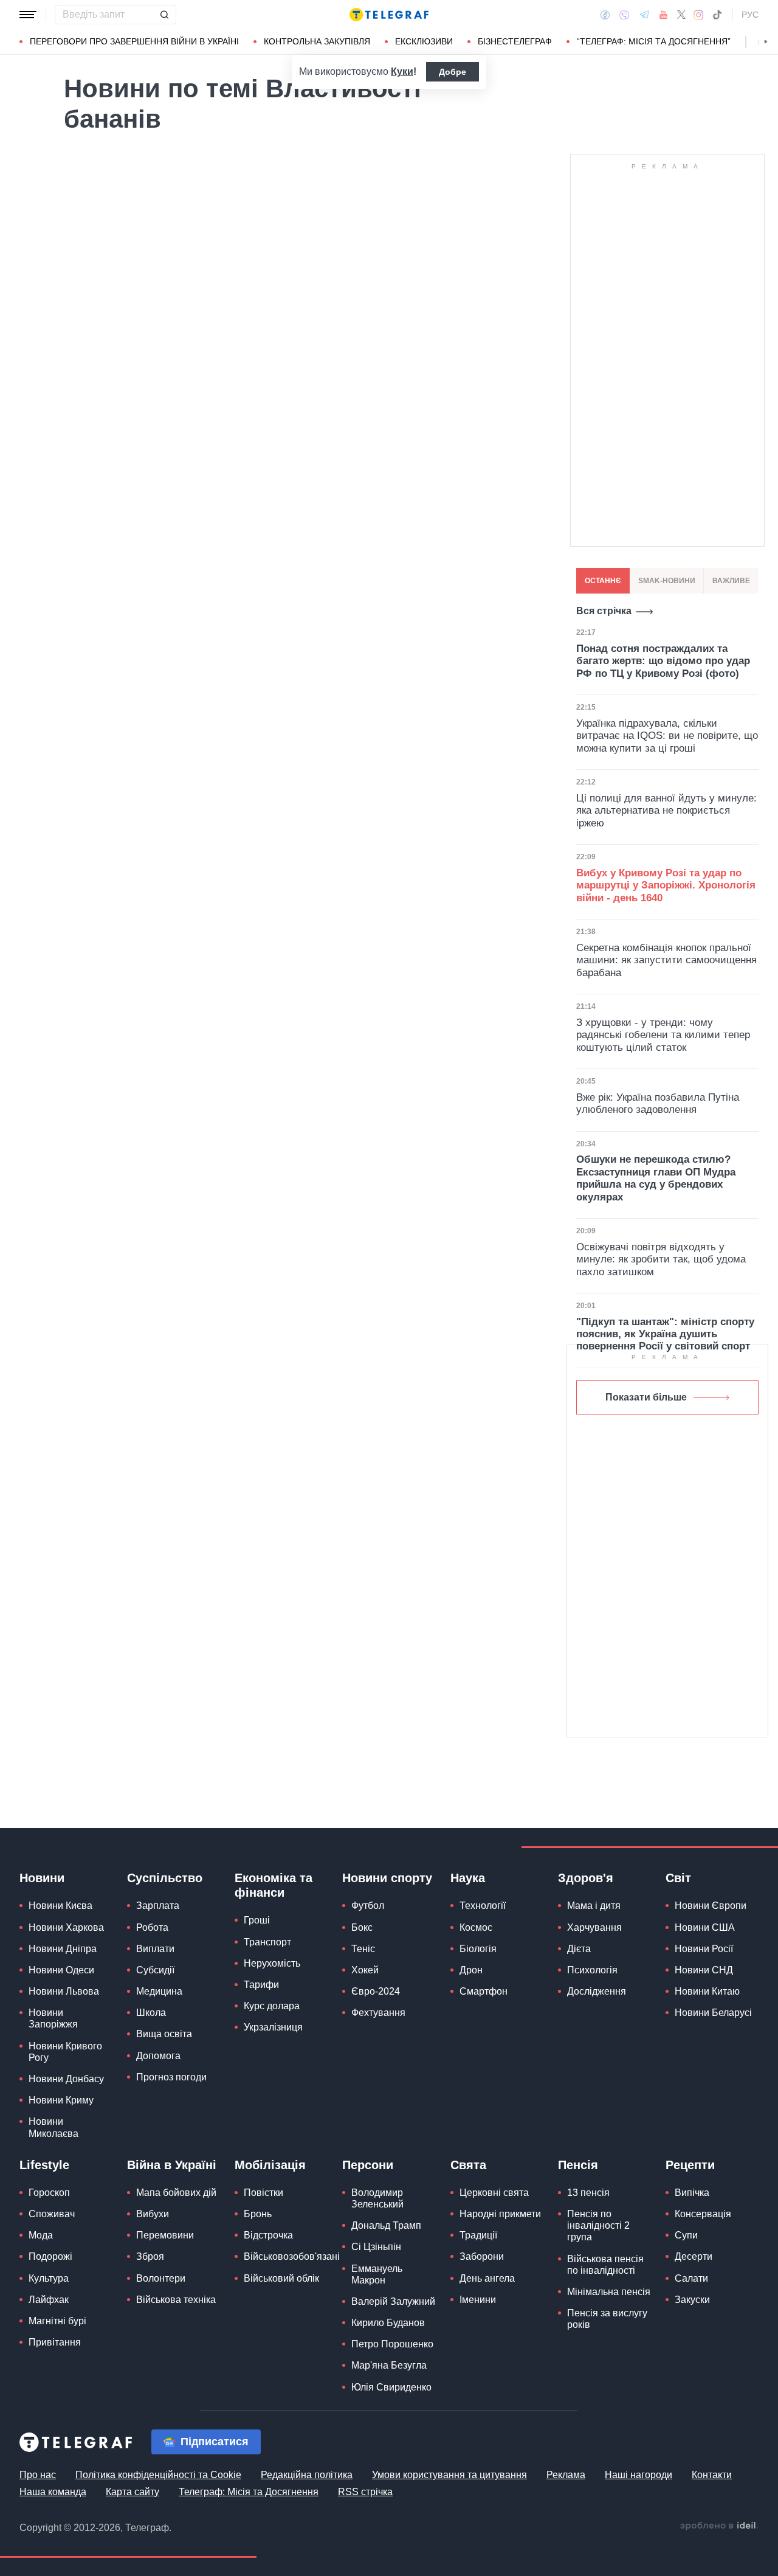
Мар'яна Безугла (389, 2365)
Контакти (712, 2475)
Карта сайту (133, 2492)
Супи (686, 2235)
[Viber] (624, 15)
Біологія (478, 1949)
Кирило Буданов (388, 2323)
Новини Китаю (707, 1991)
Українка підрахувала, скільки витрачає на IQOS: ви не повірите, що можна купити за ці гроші (667, 736)
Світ (678, 1878)
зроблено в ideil (719, 2526)
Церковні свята (494, 2193)
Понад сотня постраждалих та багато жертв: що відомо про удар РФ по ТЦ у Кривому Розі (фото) (663, 661)
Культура (49, 2278)
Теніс (363, 1949)
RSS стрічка (365, 2492)
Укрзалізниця (273, 2027)
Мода (41, 2235)
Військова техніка (176, 2300)
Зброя (150, 2256)
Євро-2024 (376, 1991)
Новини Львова (64, 1991)
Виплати (155, 1949)
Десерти (694, 2256)
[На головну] (389, 15)
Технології (483, 1906)
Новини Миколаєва (53, 2127)
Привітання (55, 2342)
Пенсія (578, 2165)
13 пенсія (588, 2193)
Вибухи (153, 2214)
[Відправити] (164, 15)
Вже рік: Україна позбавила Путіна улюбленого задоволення (658, 1103)
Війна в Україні (172, 2165)
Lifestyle (44, 2165)
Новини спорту (387, 1878)
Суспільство (165, 1878)
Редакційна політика (307, 2475)
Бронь (258, 2214)
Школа (151, 2013)
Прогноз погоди (171, 2077)
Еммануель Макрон (377, 2274)
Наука (468, 1878)
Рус (750, 15)
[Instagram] (699, 15)
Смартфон (484, 1991)
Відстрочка (268, 2235)
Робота (152, 1927)
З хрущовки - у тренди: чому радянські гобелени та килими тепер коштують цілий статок (663, 1035)
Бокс (362, 1927)
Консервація (703, 2214)
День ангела (487, 2278)
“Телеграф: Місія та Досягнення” (654, 41)
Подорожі (50, 2256)
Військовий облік (281, 2278)
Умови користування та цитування (449, 2475)
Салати (691, 2278)
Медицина (159, 1991)
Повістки (263, 2193)
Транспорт (267, 1942)
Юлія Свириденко (391, 2387)
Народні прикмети (500, 2214)
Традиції (478, 2235)
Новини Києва (60, 1906)
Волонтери (161, 2278)
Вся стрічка (604, 611)
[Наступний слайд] (766, 42)
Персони (368, 2165)
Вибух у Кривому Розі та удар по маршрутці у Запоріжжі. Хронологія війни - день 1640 (666, 885)
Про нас (38, 2475)
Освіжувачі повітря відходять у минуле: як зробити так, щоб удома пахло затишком (661, 1259)
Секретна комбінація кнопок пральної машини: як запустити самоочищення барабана (666, 960)
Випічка (692, 2193)
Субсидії (155, 1970)
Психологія (592, 1970)
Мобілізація (270, 2165)
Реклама (566, 2475)
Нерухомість (272, 1963)
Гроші (257, 1920)
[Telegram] (644, 15)
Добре (453, 72)
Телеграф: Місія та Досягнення (249, 2492)
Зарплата (158, 1906)
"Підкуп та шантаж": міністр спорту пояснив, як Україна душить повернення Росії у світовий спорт (665, 1334)
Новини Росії (704, 1949)
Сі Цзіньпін (376, 2247)
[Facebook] (605, 15)
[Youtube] (663, 15)
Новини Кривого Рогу (65, 2052)
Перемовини (165, 2235)
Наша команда (53, 2492)
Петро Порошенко (392, 2344)
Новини (42, 1878)
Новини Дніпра (63, 1949)
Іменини (478, 2300)
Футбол (368, 1906)
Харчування (594, 1927)
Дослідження (597, 1991)
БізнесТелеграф (515, 41)
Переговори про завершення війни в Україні (134, 41)
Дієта (579, 1949)
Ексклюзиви (424, 41)
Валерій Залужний (393, 2301)
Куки (402, 71)
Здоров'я (586, 1878)
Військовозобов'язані (292, 2256)
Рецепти (690, 2165)
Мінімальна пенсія (609, 2292)
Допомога (158, 2056)
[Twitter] (681, 15)
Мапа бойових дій (176, 2193)
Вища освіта (164, 2034)
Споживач (52, 2214)
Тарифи (261, 1985)
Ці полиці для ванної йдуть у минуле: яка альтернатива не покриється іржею (666, 811)
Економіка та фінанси (274, 1885)
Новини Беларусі (713, 2013)
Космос (476, 1927)
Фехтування (378, 2013)
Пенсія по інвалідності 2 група (598, 2225)
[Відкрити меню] (28, 15)
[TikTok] (717, 15)
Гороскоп (49, 2193)
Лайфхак (49, 2300)
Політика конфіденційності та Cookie (158, 2475)
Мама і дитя (594, 1906)
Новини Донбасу (66, 2079)
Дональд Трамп (386, 2225)
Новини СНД (704, 1970)
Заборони (482, 2256)
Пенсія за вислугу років (607, 2319)
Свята (468, 2165)
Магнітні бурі (57, 2321)
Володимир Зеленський (377, 2198)
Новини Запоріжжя (53, 2018)
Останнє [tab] (603, 581)
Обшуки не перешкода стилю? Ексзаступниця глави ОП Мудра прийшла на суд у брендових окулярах (656, 1178)
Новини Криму (61, 2100)
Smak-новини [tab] (667, 581)
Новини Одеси (61, 1970)
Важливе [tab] (731, 581)
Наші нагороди (639, 2475)
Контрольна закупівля (317, 41)
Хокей (365, 1970)
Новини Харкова (66, 1927)
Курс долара (272, 2006)
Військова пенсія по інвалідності (605, 2265)
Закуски (692, 2300)
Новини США (705, 1927)
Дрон (471, 1970)
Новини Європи (711, 1906)
